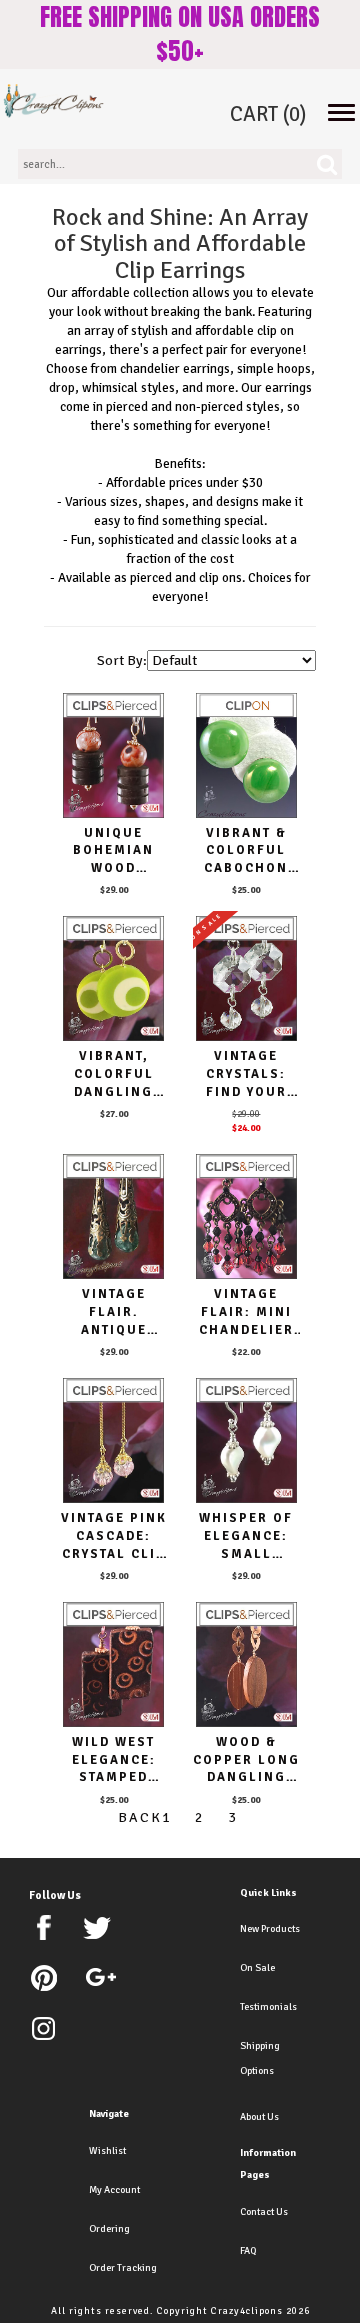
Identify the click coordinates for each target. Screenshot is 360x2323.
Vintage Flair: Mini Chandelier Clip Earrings (246, 1312)
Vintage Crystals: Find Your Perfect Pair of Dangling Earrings (246, 1074)
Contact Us (264, 2212)
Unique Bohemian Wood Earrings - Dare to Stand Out (113, 851)
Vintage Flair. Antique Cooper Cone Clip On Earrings (113, 1312)
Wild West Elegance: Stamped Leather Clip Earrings (113, 1760)
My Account (114, 2190)
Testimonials (268, 2007)
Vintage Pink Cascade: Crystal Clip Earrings (114, 1536)
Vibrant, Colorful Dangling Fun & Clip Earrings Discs (113, 1074)
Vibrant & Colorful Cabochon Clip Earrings (246, 851)
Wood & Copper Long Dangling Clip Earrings (246, 1760)
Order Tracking (123, 2268)
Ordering (109, 2229)
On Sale (257, 1968)
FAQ (248, 2251)
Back (134, 1817)
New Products (270, 1929)
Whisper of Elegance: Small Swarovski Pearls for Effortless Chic (246, 1536)
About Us (259, 2117)
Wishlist (107, 2151)
